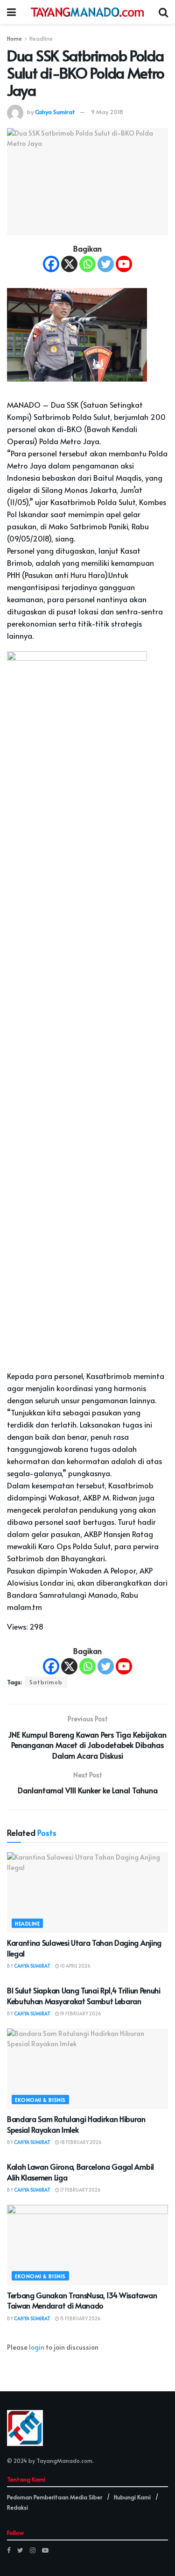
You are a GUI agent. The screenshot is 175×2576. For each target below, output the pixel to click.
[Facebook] (51, 264)
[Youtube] (124, 264)
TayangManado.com (64, 2461)
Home (14, 38)
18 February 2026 (80, 2142)
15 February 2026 (80, 2318)
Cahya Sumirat (55, 112)
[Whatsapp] (87, 264)
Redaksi (17, 2507)
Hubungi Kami (132, 2497)
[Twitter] (106, 264)
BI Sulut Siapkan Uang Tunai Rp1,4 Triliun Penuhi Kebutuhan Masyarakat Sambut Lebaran (84, 1995)
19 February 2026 (80, 2013)
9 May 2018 (107, 112)
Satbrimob (46, 1682)
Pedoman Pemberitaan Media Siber (55, 2497)
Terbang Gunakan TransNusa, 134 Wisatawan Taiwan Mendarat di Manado (82, 2300)
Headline (41, 38)
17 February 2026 (80, 2190)
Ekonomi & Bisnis (40, 2100)
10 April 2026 (75, 1966)
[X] (69, 264)
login (37, 2347)
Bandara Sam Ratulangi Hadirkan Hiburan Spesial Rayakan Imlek (76, 2124)
